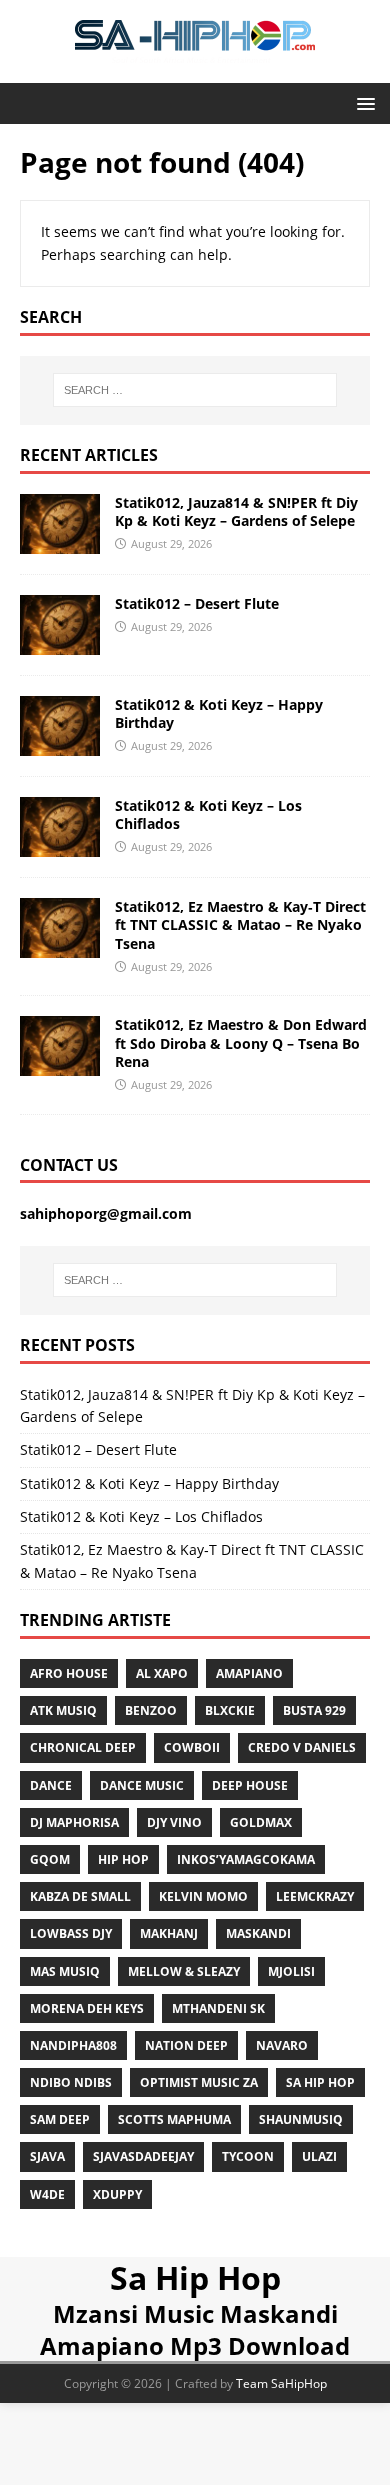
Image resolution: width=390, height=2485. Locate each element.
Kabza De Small (80, 1896)
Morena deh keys (87, 2008)
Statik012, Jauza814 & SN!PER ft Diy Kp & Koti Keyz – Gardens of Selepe (236, 511)
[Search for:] (195, 390)
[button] (362, 102)
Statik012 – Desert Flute (197, 603)
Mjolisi (291, 1971)
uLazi (319, 2156)
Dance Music (142, 1785)
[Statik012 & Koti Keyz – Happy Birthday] (60, 744)
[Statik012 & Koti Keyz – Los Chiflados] (60, 845)
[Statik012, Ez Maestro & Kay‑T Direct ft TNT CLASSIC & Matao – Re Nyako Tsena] (60, 946)
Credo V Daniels (302, 1747)
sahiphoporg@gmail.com (106, 1213)
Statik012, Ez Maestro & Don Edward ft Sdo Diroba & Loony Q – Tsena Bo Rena (241, 1042)
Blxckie (230, 1710)
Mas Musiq (65, 1971)
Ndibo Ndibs (71, 2082)
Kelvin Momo (203, 1896)
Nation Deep (186, 2045)
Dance (51, 1785)
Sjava (47, 2156)
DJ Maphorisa (74, 1822)
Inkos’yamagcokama (246, 1859)
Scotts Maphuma (174, 2119)
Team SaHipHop (281, 2383)
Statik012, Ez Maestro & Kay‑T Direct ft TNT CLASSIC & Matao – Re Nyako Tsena (240, 924)
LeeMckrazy (315, 1896)
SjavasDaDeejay (143, 2156)
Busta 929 (314, 1710)
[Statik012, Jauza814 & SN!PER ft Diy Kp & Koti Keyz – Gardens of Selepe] (60, 541)
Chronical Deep (83, 1747)
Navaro (282, 2045)
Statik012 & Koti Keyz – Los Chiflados (208, 814)
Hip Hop (123, 1859)
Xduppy (117, 2194)
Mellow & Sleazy (184, 1971)
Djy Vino (174, 1822)
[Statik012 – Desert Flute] (60, 643)
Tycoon (248, 2156)
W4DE (47, 2194)
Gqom (50, 1859)
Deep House (250, 1785)
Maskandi (258, 1933)
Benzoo (151, 1710)
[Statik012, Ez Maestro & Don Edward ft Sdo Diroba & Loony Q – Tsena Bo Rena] (60, 1064)
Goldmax (261, 1822)
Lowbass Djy (71, 1933)
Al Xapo (162, 1673)
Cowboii (192, 1747)
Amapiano (249, 1673)
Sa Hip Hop (195, 2277)
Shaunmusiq (301, 2119)
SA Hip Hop (320, 2082)
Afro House (69, 1673)
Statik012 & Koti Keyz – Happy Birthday (219, 713)
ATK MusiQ (63, 1710)
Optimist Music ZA (199, 2082)
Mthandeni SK (218, 2008)
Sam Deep (60, 2119)
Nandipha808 (73, 2045)
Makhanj (169, 1933)
